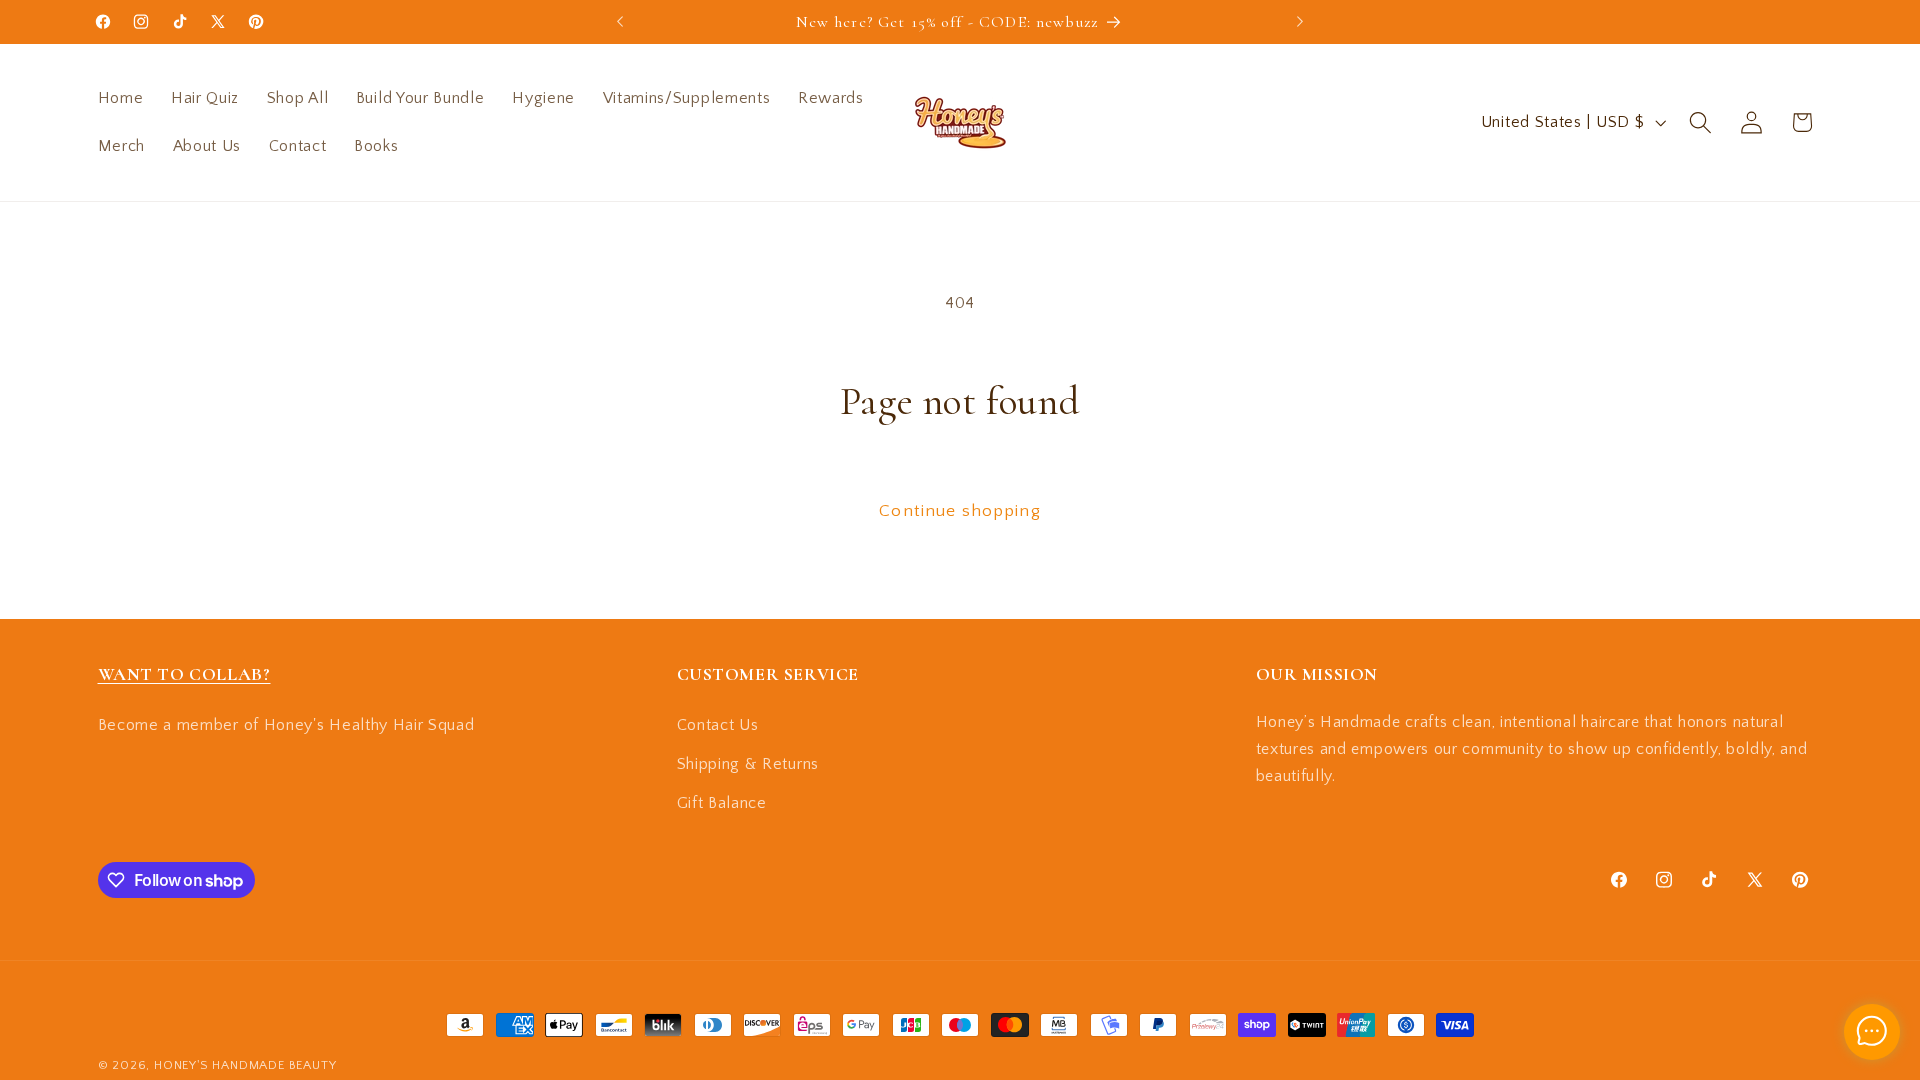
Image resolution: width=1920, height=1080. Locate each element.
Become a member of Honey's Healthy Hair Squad (286, 725)
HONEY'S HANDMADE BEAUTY (245, 1065)
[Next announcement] (1300, 22)
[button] (1700, 122)
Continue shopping (960, 510)
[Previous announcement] (620, 22)
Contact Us (718, 725)
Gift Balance (722, 803)
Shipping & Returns (748, 764)
